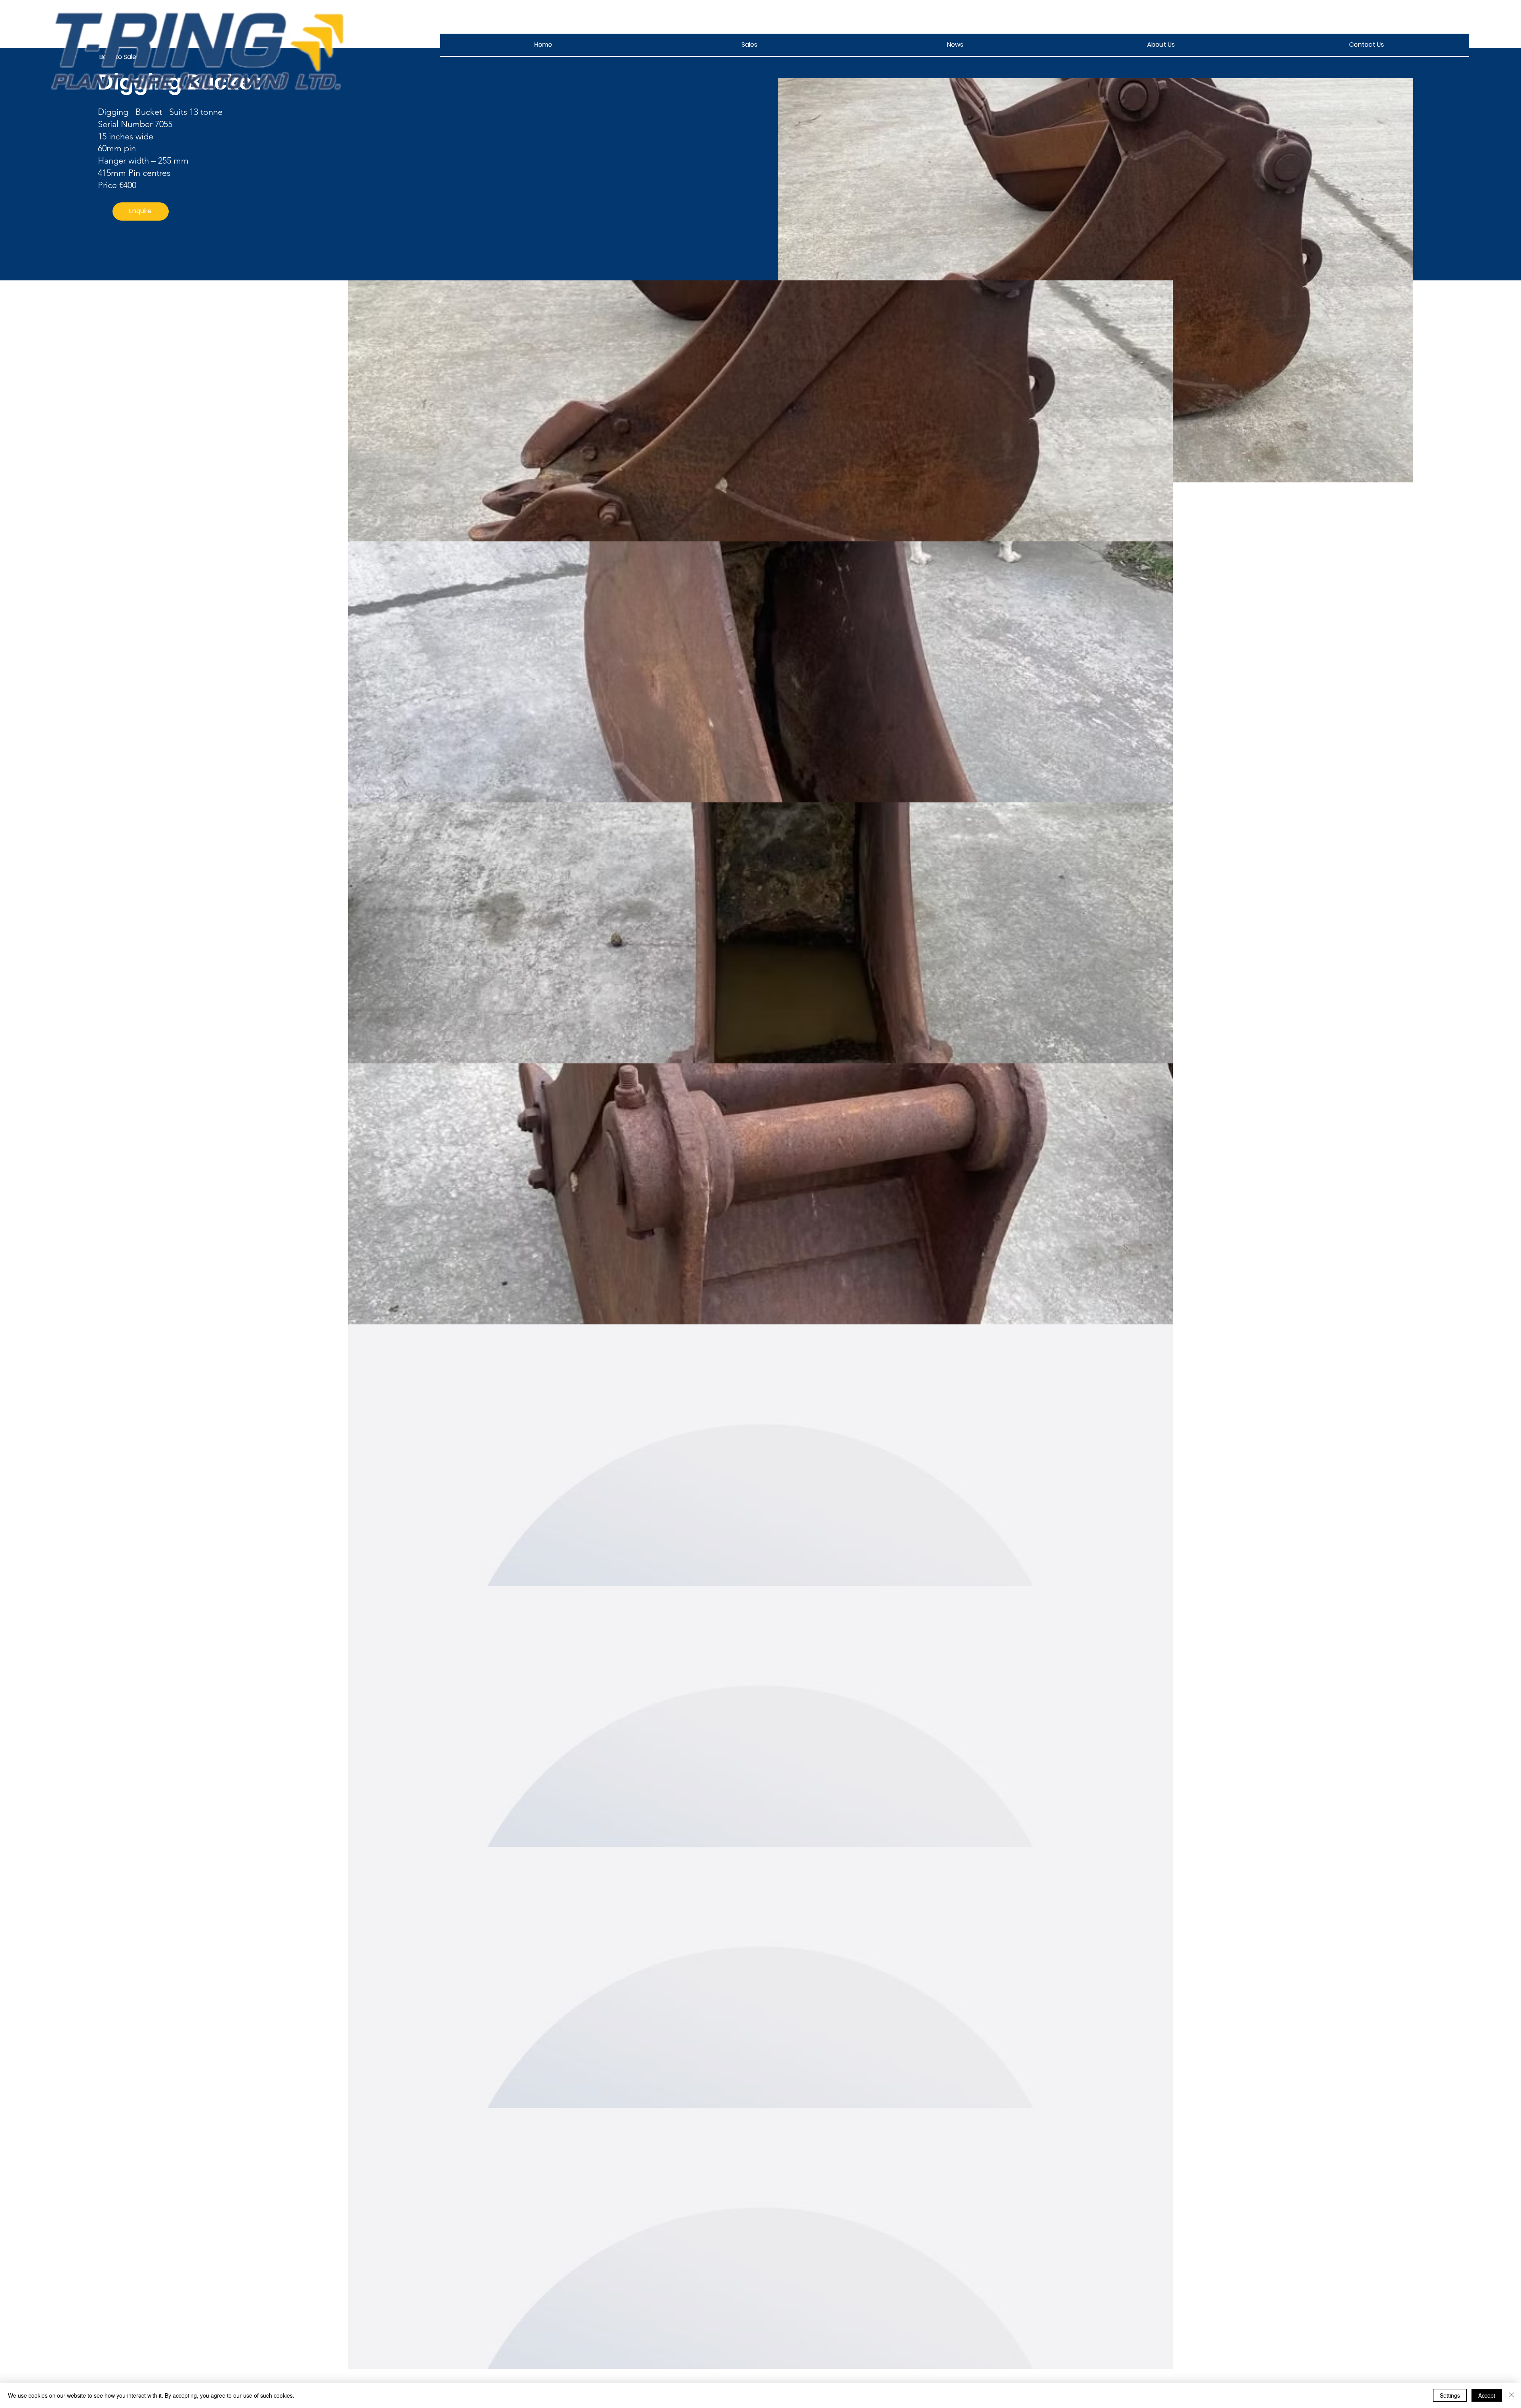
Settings (1450, 2395)
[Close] (1511, 2395)
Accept (1487, 2395)
